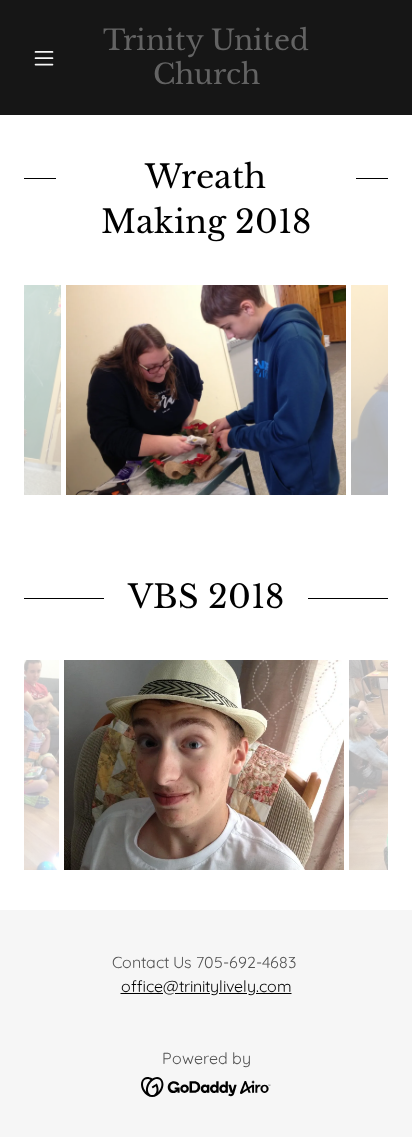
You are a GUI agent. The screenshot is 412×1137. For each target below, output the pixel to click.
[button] (51, 58)
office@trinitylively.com (206, 986)
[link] (206, 57)
